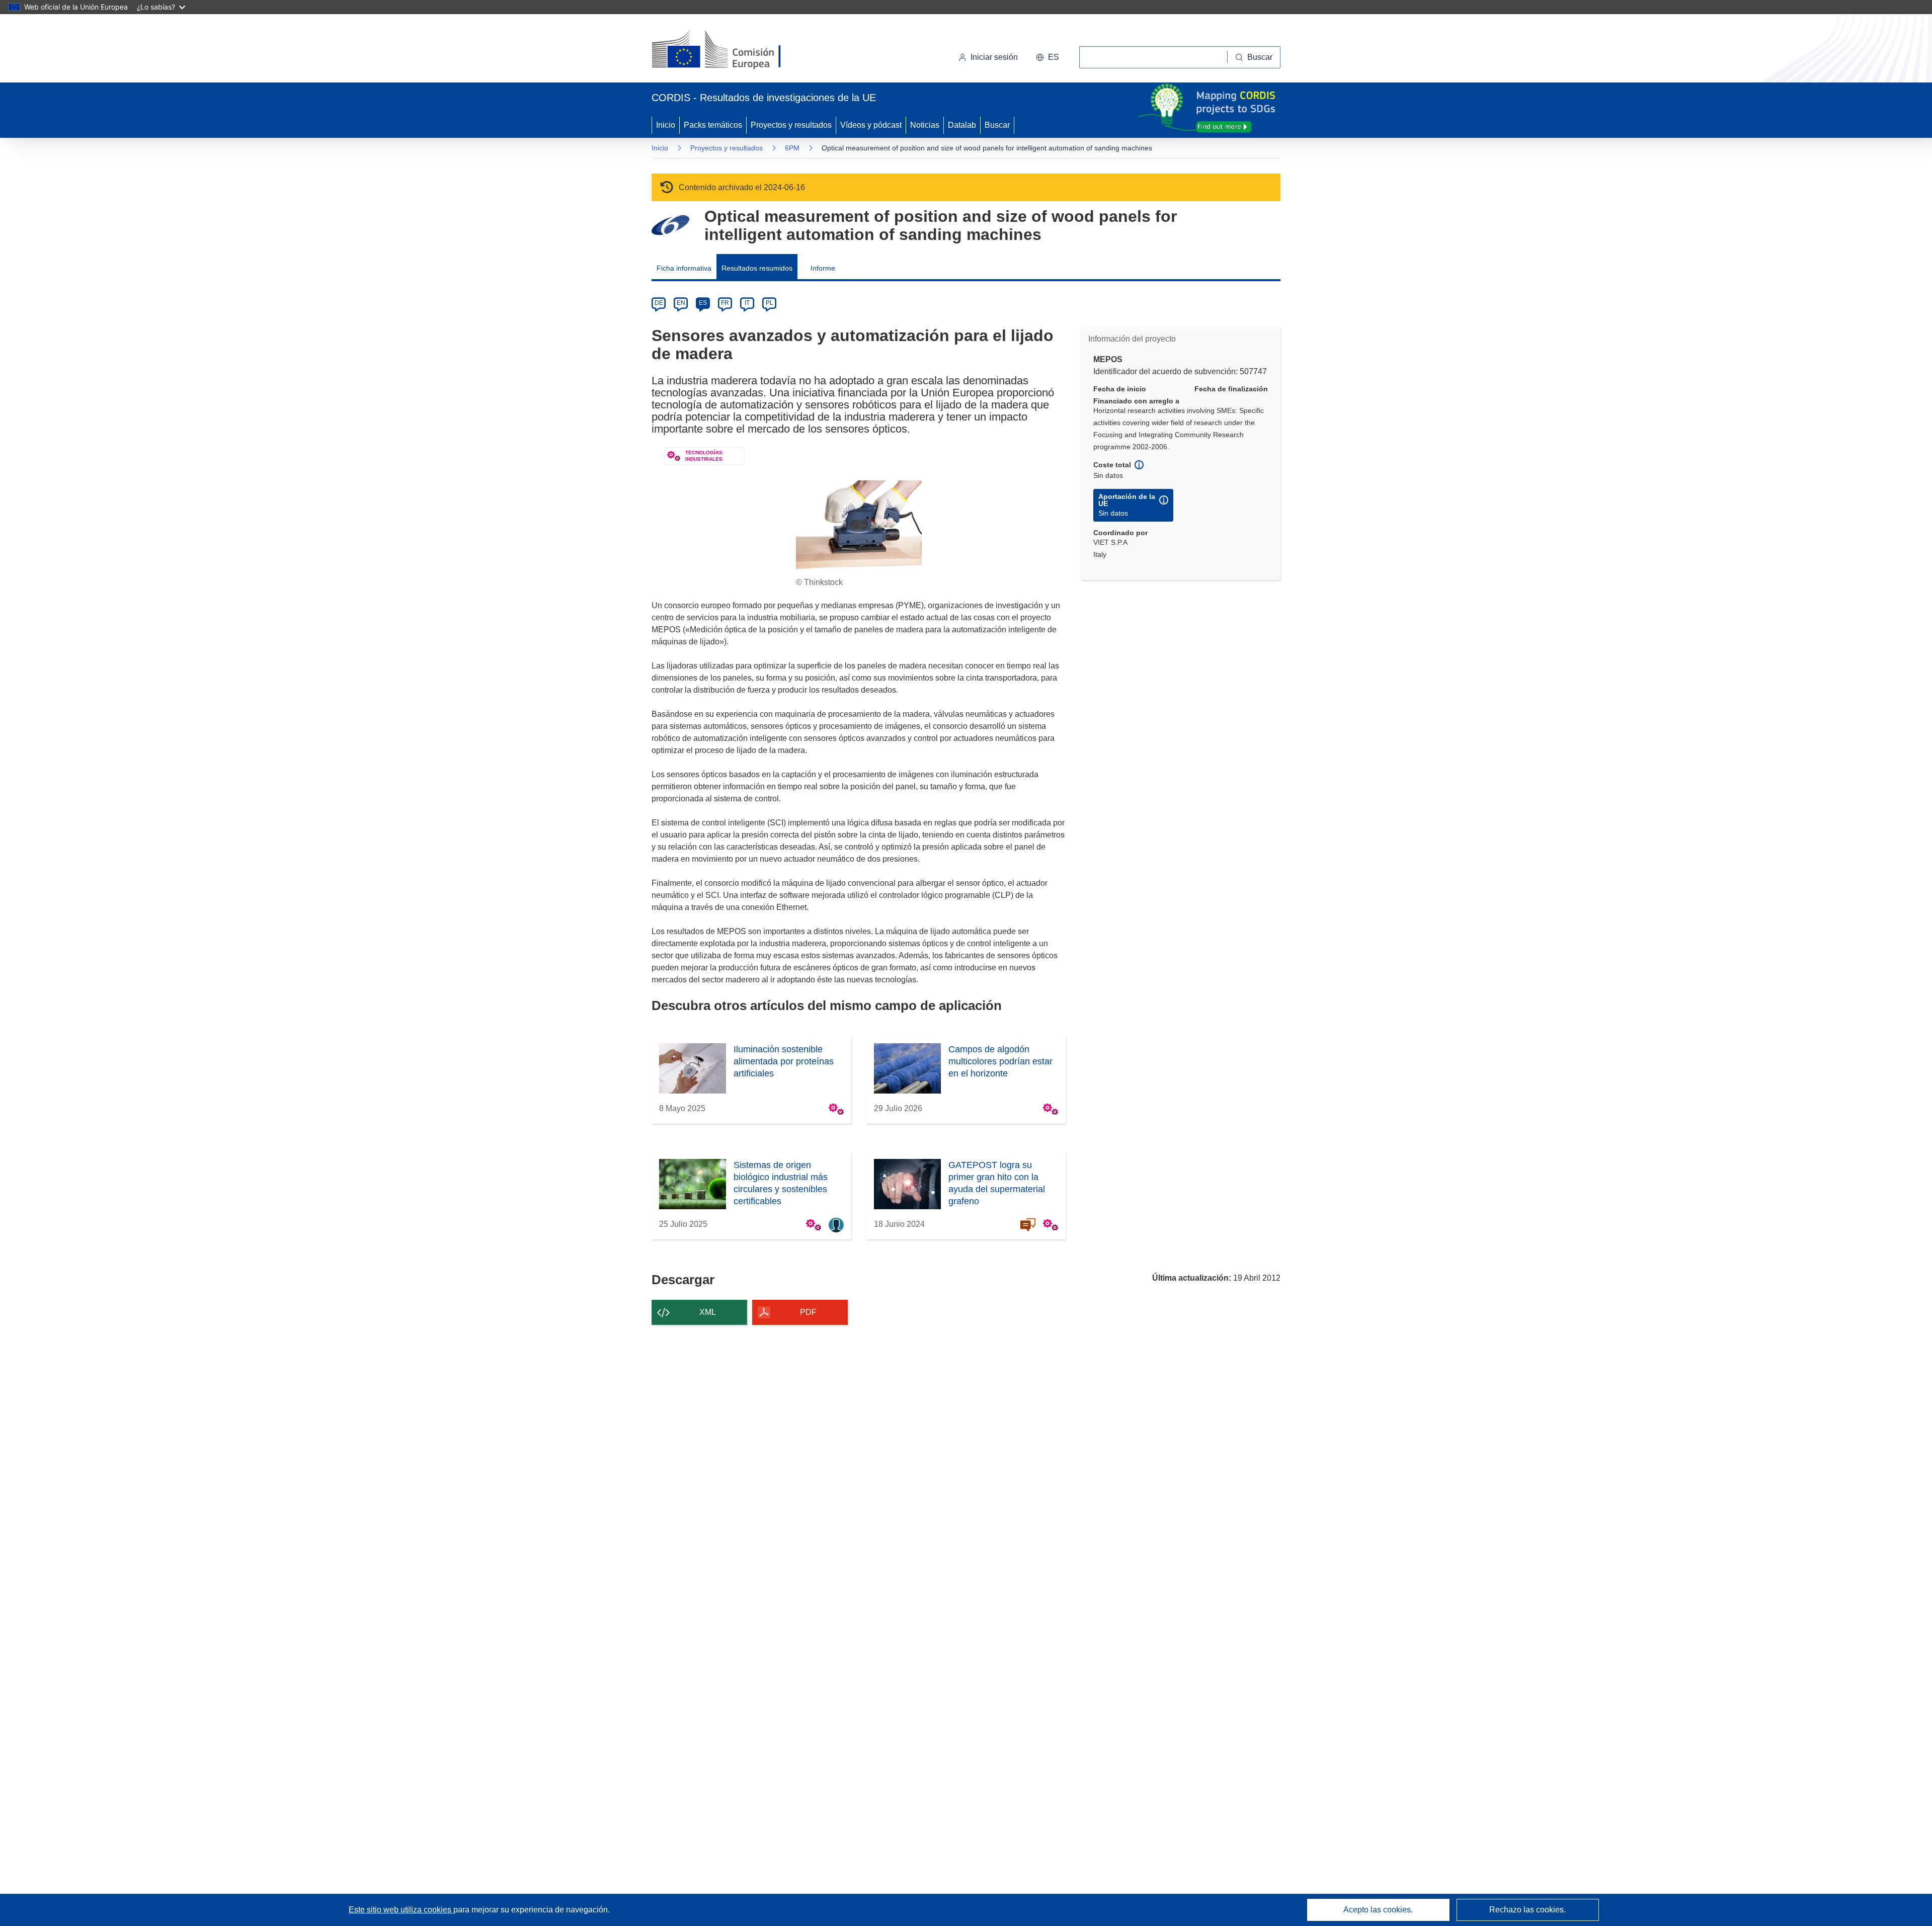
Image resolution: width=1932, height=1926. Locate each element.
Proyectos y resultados (791, 125)
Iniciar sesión (994, 57)
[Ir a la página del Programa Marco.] (670, 225)
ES (703, 303)
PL (770, 303)
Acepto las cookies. (1378, 1910)
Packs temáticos (713, 125)
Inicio (666, 125)
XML (708, 1312)
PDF (808, 1312)
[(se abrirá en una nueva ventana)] (733, 50)
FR (725, 303)
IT (747, 303)
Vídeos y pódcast (871, 125)
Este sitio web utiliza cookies (401, 1910)
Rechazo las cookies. (1527, 1910)
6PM (792, 148)
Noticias (925, 125)
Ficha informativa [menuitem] (684, 268)
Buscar (997, 125)
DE (659, 303)
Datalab (962, 125)
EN (681, 303)
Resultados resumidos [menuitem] (757, 268)
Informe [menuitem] (823, 268)
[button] (1048, 57)
